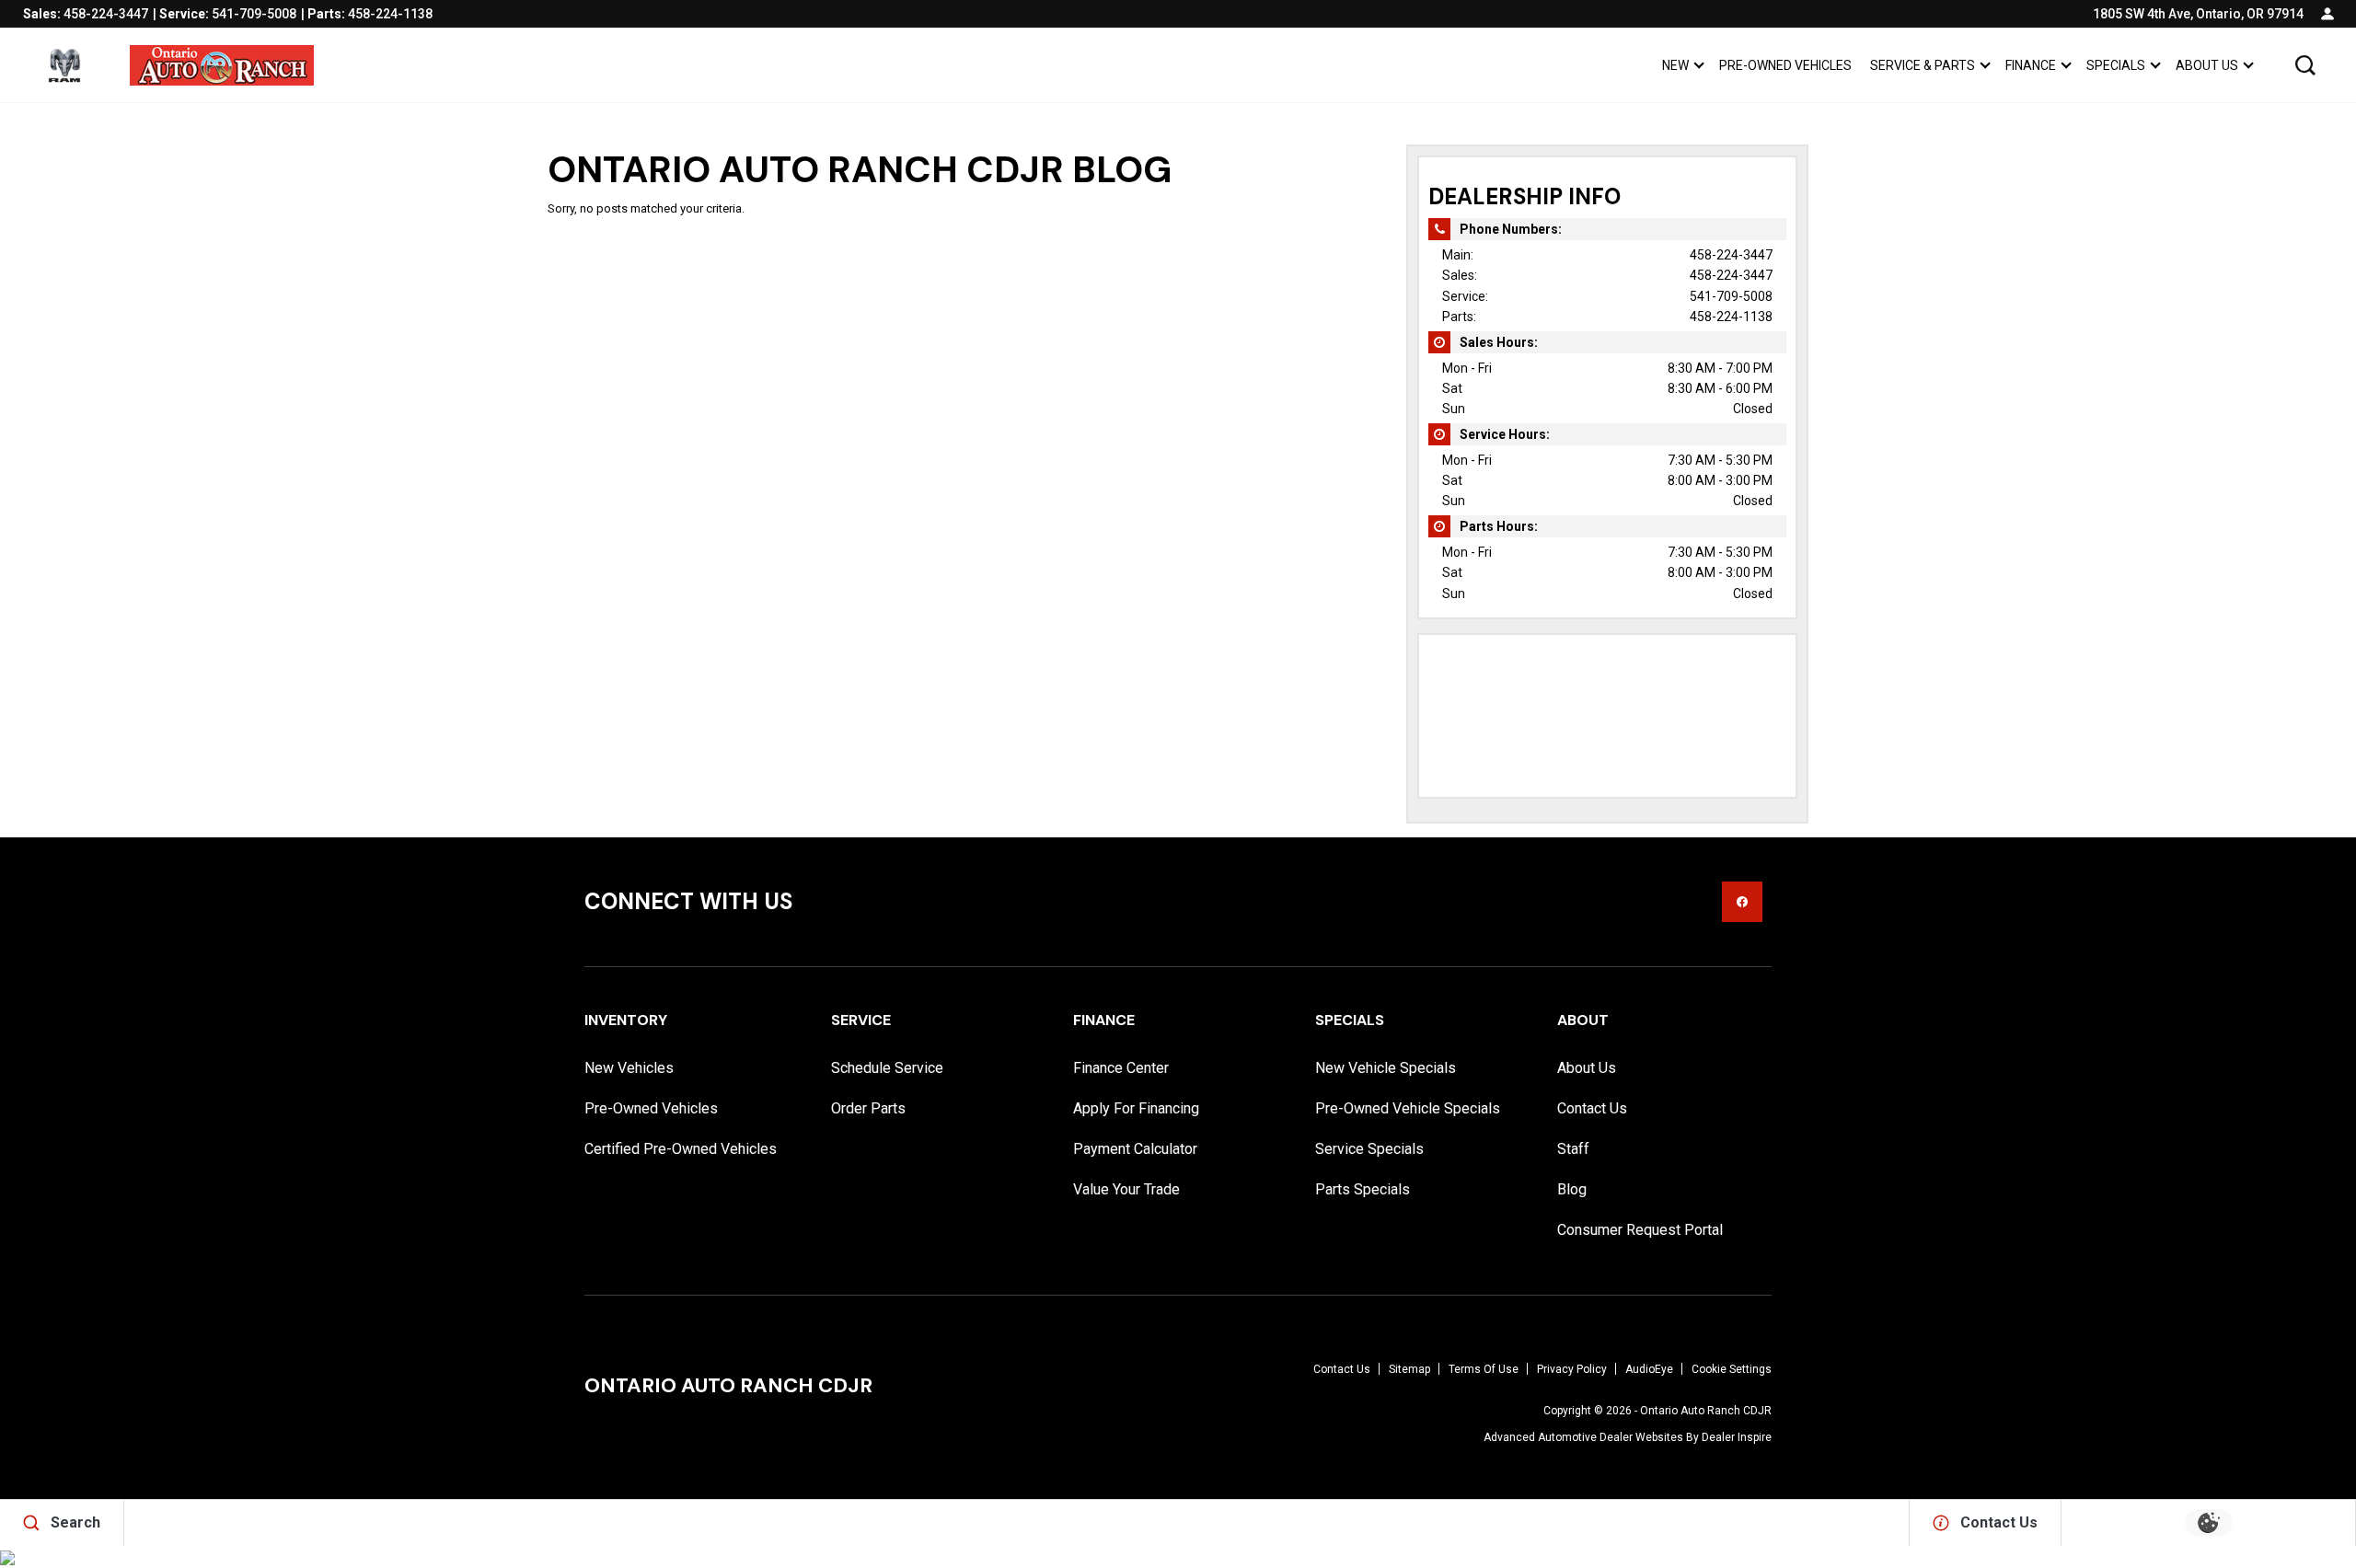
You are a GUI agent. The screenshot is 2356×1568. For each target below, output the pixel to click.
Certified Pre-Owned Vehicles (681, 1149)
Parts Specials (1363, 1189)
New (1675, 65)
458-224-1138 (1731, 317)
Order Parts (868, 1108)
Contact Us (1592, 1108)
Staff (1573, 1149)
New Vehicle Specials (1386, 1068)
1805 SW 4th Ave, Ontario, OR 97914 (2198, 14)
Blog (1572, 1189)
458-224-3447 (1731, 255)
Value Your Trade (1126, 1189)
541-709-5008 (1731, 296)
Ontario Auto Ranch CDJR (1706, 1411)
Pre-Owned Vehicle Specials (1408, 1108)
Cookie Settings (1732, 1369)
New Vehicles (629, 1068)
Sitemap (1409, 1369)
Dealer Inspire (1737, 1437)
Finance (2031, 65)
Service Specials (1369, 1149)
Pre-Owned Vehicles (1785, 65)
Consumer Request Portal (1640, 1230)
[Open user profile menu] (2327, 14)
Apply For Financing (1136, 1108)
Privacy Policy (1572, 1369)
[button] (2305, 65)
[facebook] (1742, 902)
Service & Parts (1922, 69)
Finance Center (1121, 1068)
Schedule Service (887, 1068)
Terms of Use (1484, 1369)
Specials (2116, 65)
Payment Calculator (1135, 1149)
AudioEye (1649, 1369)
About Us (2207, 65)
